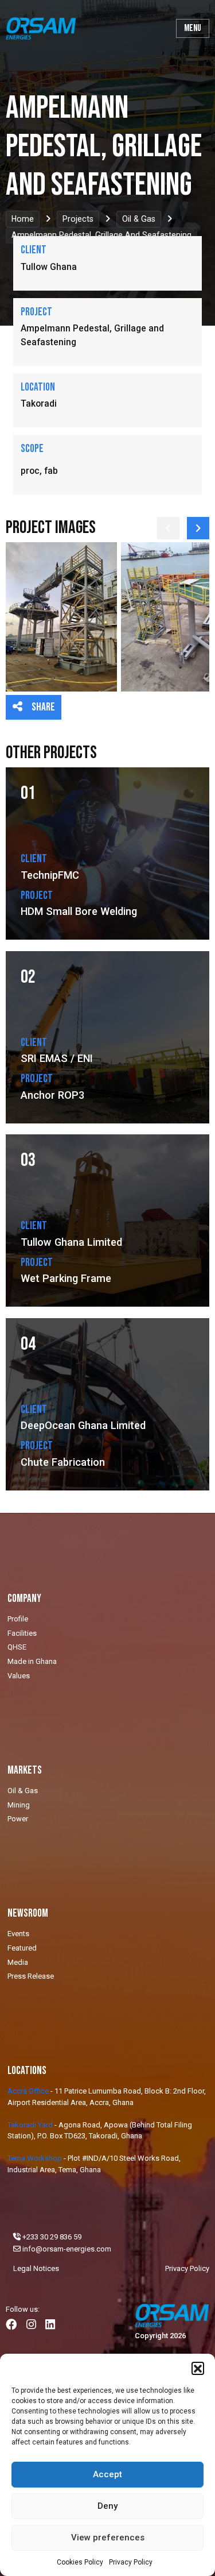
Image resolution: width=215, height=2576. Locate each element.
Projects (78, 219)
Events (18, 1934)
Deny (107, 2506)
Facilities (22, 1633)
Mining (19, 1805)
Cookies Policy (80, 2562)
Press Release (31, 1976)
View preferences (108, 2538)
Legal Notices (36, 2268)
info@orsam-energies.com (67, 2249)
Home (23, 219)
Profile (18, 1619)
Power (18, 1819)
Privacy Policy (131, 2562)
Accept (107, 2474)
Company (24, 1599)
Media (18, 1962)
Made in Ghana (32, 1661)
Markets (25, 1770)
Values (19, 1676)
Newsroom (28, 1913)
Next (198, 528)
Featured (22, 1948)
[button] (198, 2368)
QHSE (17, 1647)
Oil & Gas (139, 219)
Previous (168, 528)
